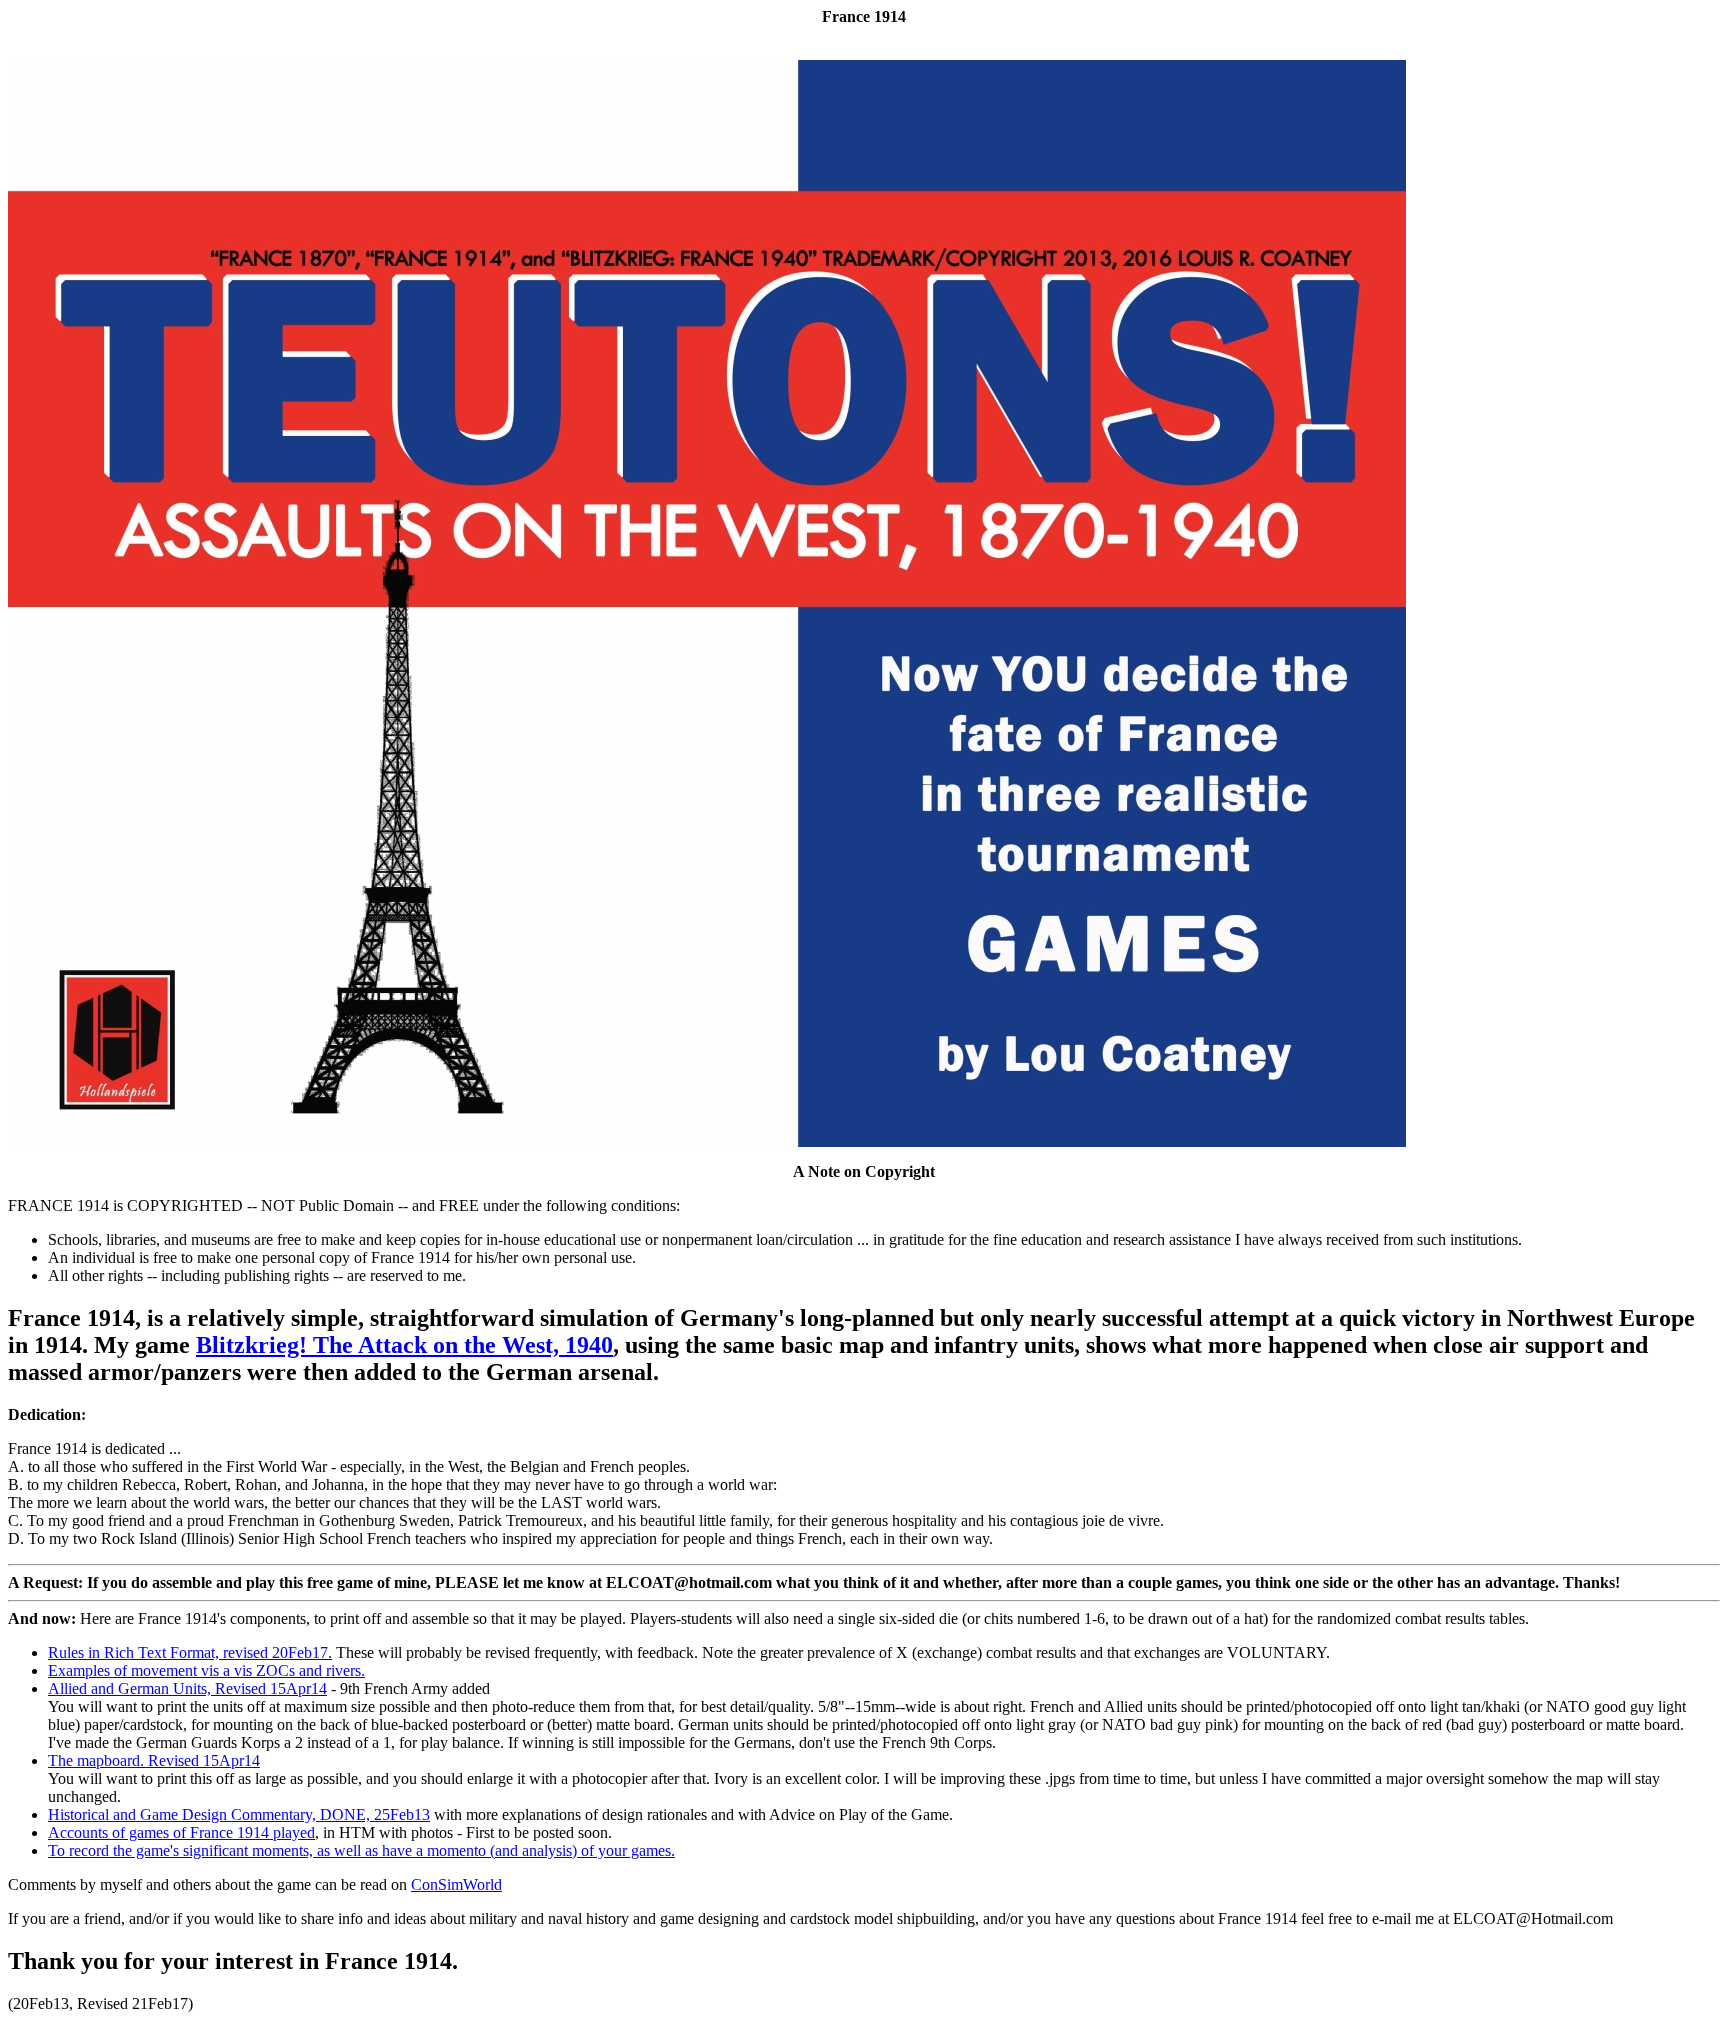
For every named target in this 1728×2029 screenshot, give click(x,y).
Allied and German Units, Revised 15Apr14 (187, 1688)
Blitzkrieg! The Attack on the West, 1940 (404, 1345)
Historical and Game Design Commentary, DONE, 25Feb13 (239, 1814)
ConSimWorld (456, 1884)
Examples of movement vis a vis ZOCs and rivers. (206, 1670)
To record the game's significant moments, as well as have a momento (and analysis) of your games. (361, 1850)
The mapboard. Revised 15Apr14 (154, 1760)
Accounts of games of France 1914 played (181, 1832)
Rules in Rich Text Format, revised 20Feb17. (190, 1652)
